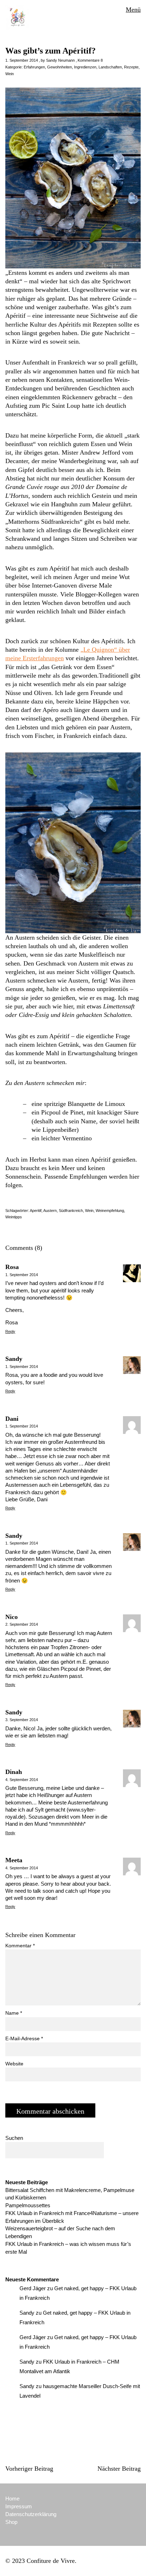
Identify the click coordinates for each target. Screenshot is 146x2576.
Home (12, 2499)
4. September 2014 (22, 1780)
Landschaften (110, 67)
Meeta (14, 1860)
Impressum (19, 2506)
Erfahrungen (34, 67)
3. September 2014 (22, 1720)
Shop (11, 2522)
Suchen (14, 2138)
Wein (10, 74)
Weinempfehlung (110, 1211)
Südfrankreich (71, 1211)
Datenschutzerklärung (31, 2514)
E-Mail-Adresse (24, 2038)
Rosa (12, 1267)
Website (14, 2064)
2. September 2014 (22, 1624)
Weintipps (14, 1217)
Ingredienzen (85, 67)
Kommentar (20, 1946)
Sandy (14, 1359)
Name (14, 2013)
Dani (12, 1419)
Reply (10, 1331)
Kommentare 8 (90, 60)
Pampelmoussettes (28, 2205)
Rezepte (131, 67)
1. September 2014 (22, 60)
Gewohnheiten (60, 67)
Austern (50, 1211)
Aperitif (36, 1211)
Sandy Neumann (60, 60)
